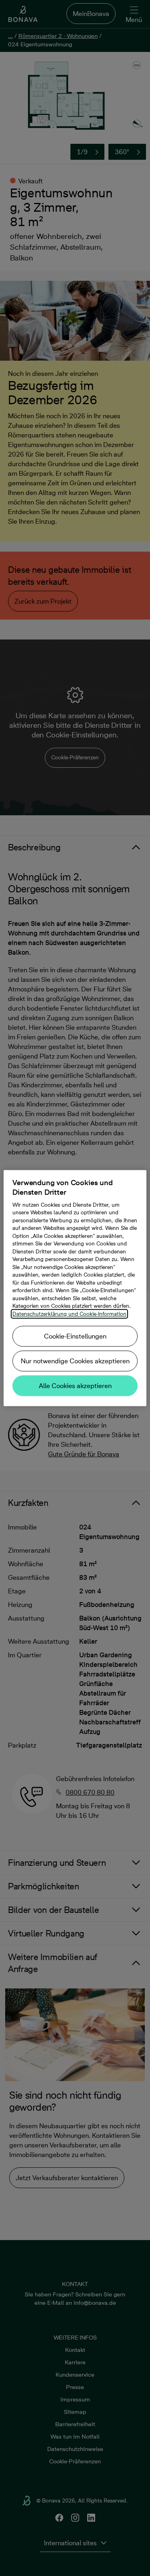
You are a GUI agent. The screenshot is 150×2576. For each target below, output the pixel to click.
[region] (75, 1288)
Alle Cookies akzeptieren (75, 1386)
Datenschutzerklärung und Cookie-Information (69, 1314)
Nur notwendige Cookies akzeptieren (75, 1361)
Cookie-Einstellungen (75, 1336)
